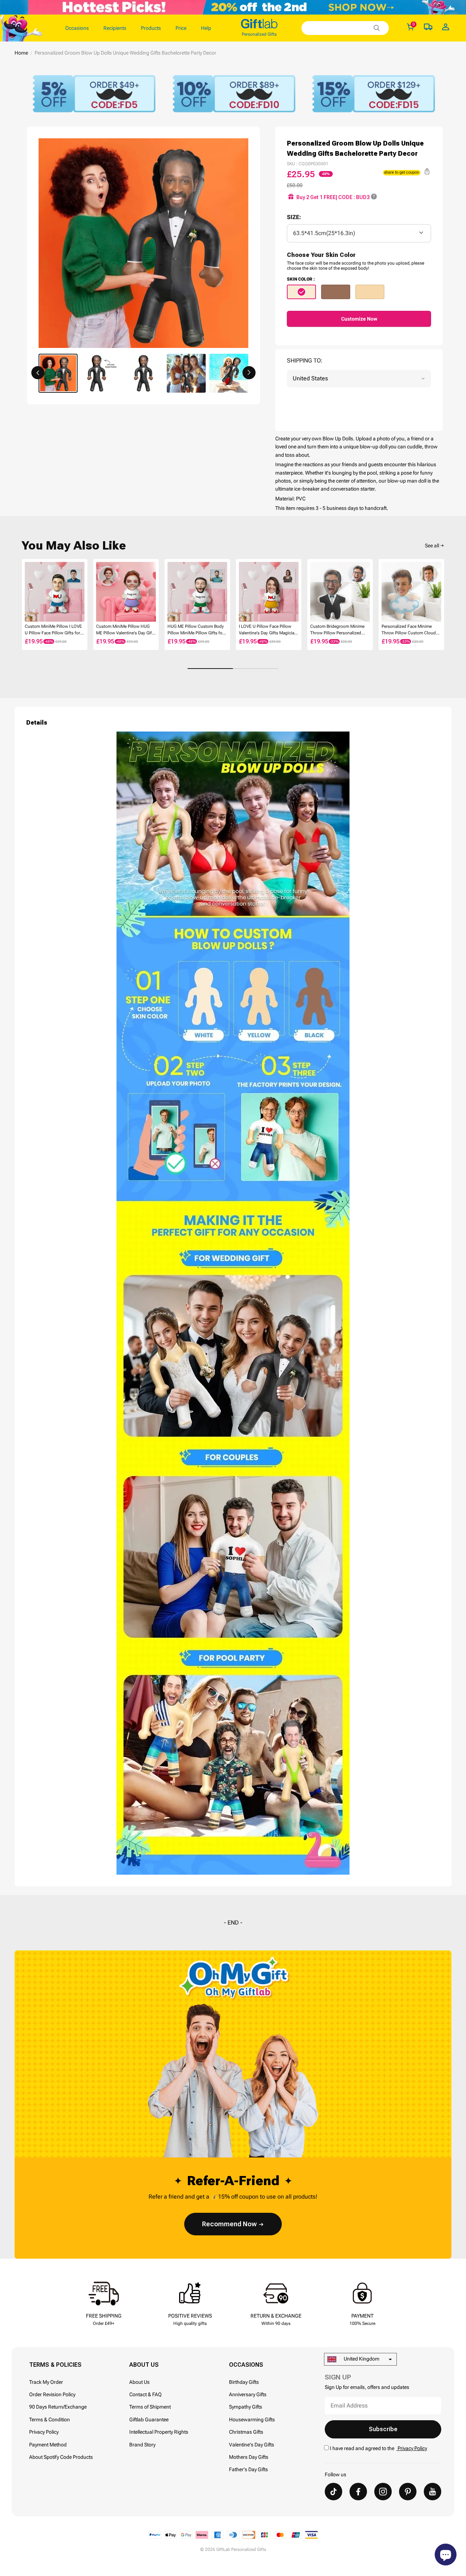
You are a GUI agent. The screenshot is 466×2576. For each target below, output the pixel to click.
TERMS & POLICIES (55, 2365)
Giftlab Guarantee (149, 2420)
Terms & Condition (50, 2420)
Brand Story (142, 2445)
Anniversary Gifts (248, 2394)
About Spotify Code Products (61, 2457)
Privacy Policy (44, 2432)
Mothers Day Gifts (249, 2457)
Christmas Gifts (246, 2432)
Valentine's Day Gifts (252, 2445)
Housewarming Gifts (252, 2420)
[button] (38, 373)
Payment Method (48, 2445)
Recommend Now (229, 2224)
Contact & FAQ (145, 2394)
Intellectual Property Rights (159, 2432)
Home (21, 53)
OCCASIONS (246, 2365)
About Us (139, 2382)
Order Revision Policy (52, 2394)
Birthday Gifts (244, 2382)
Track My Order (46, 2382)
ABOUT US (144, 2365)
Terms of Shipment (150, 2407)
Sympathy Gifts (246, 2407)
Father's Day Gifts (248, 2469)
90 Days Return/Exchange (58, 2407)
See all (432, 546)
